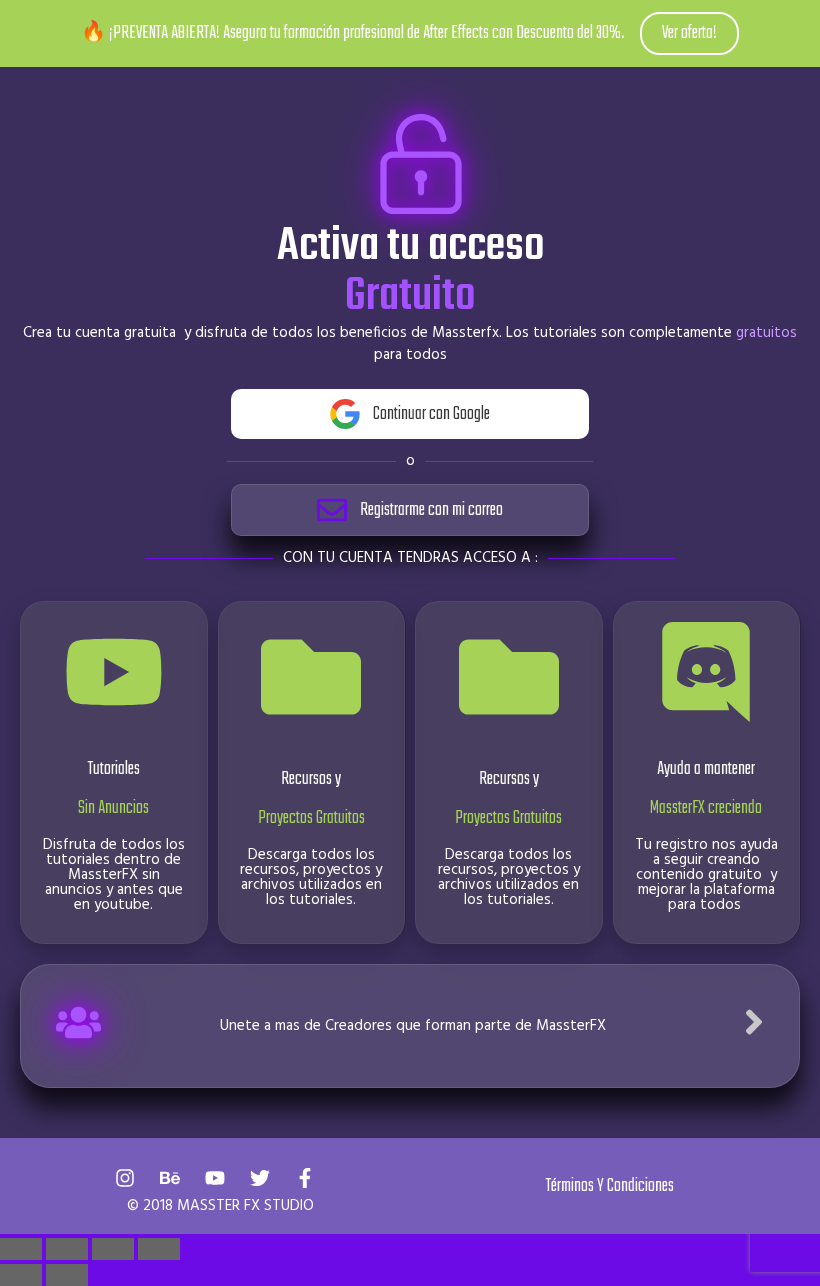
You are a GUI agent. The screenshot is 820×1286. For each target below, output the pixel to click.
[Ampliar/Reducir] (21, 1249)
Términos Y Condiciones (610, 1186)
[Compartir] (113, 1249)
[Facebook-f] (305, 1178)
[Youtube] (215, 1178)
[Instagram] (125, 1178)
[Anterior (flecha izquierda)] (21, 1275)
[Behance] (170, 1178)
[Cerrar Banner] (800, 34)
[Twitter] (260, 1178)
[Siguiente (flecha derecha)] (67, 1275)
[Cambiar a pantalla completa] (67, 1249)
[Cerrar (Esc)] (159, 1249)
